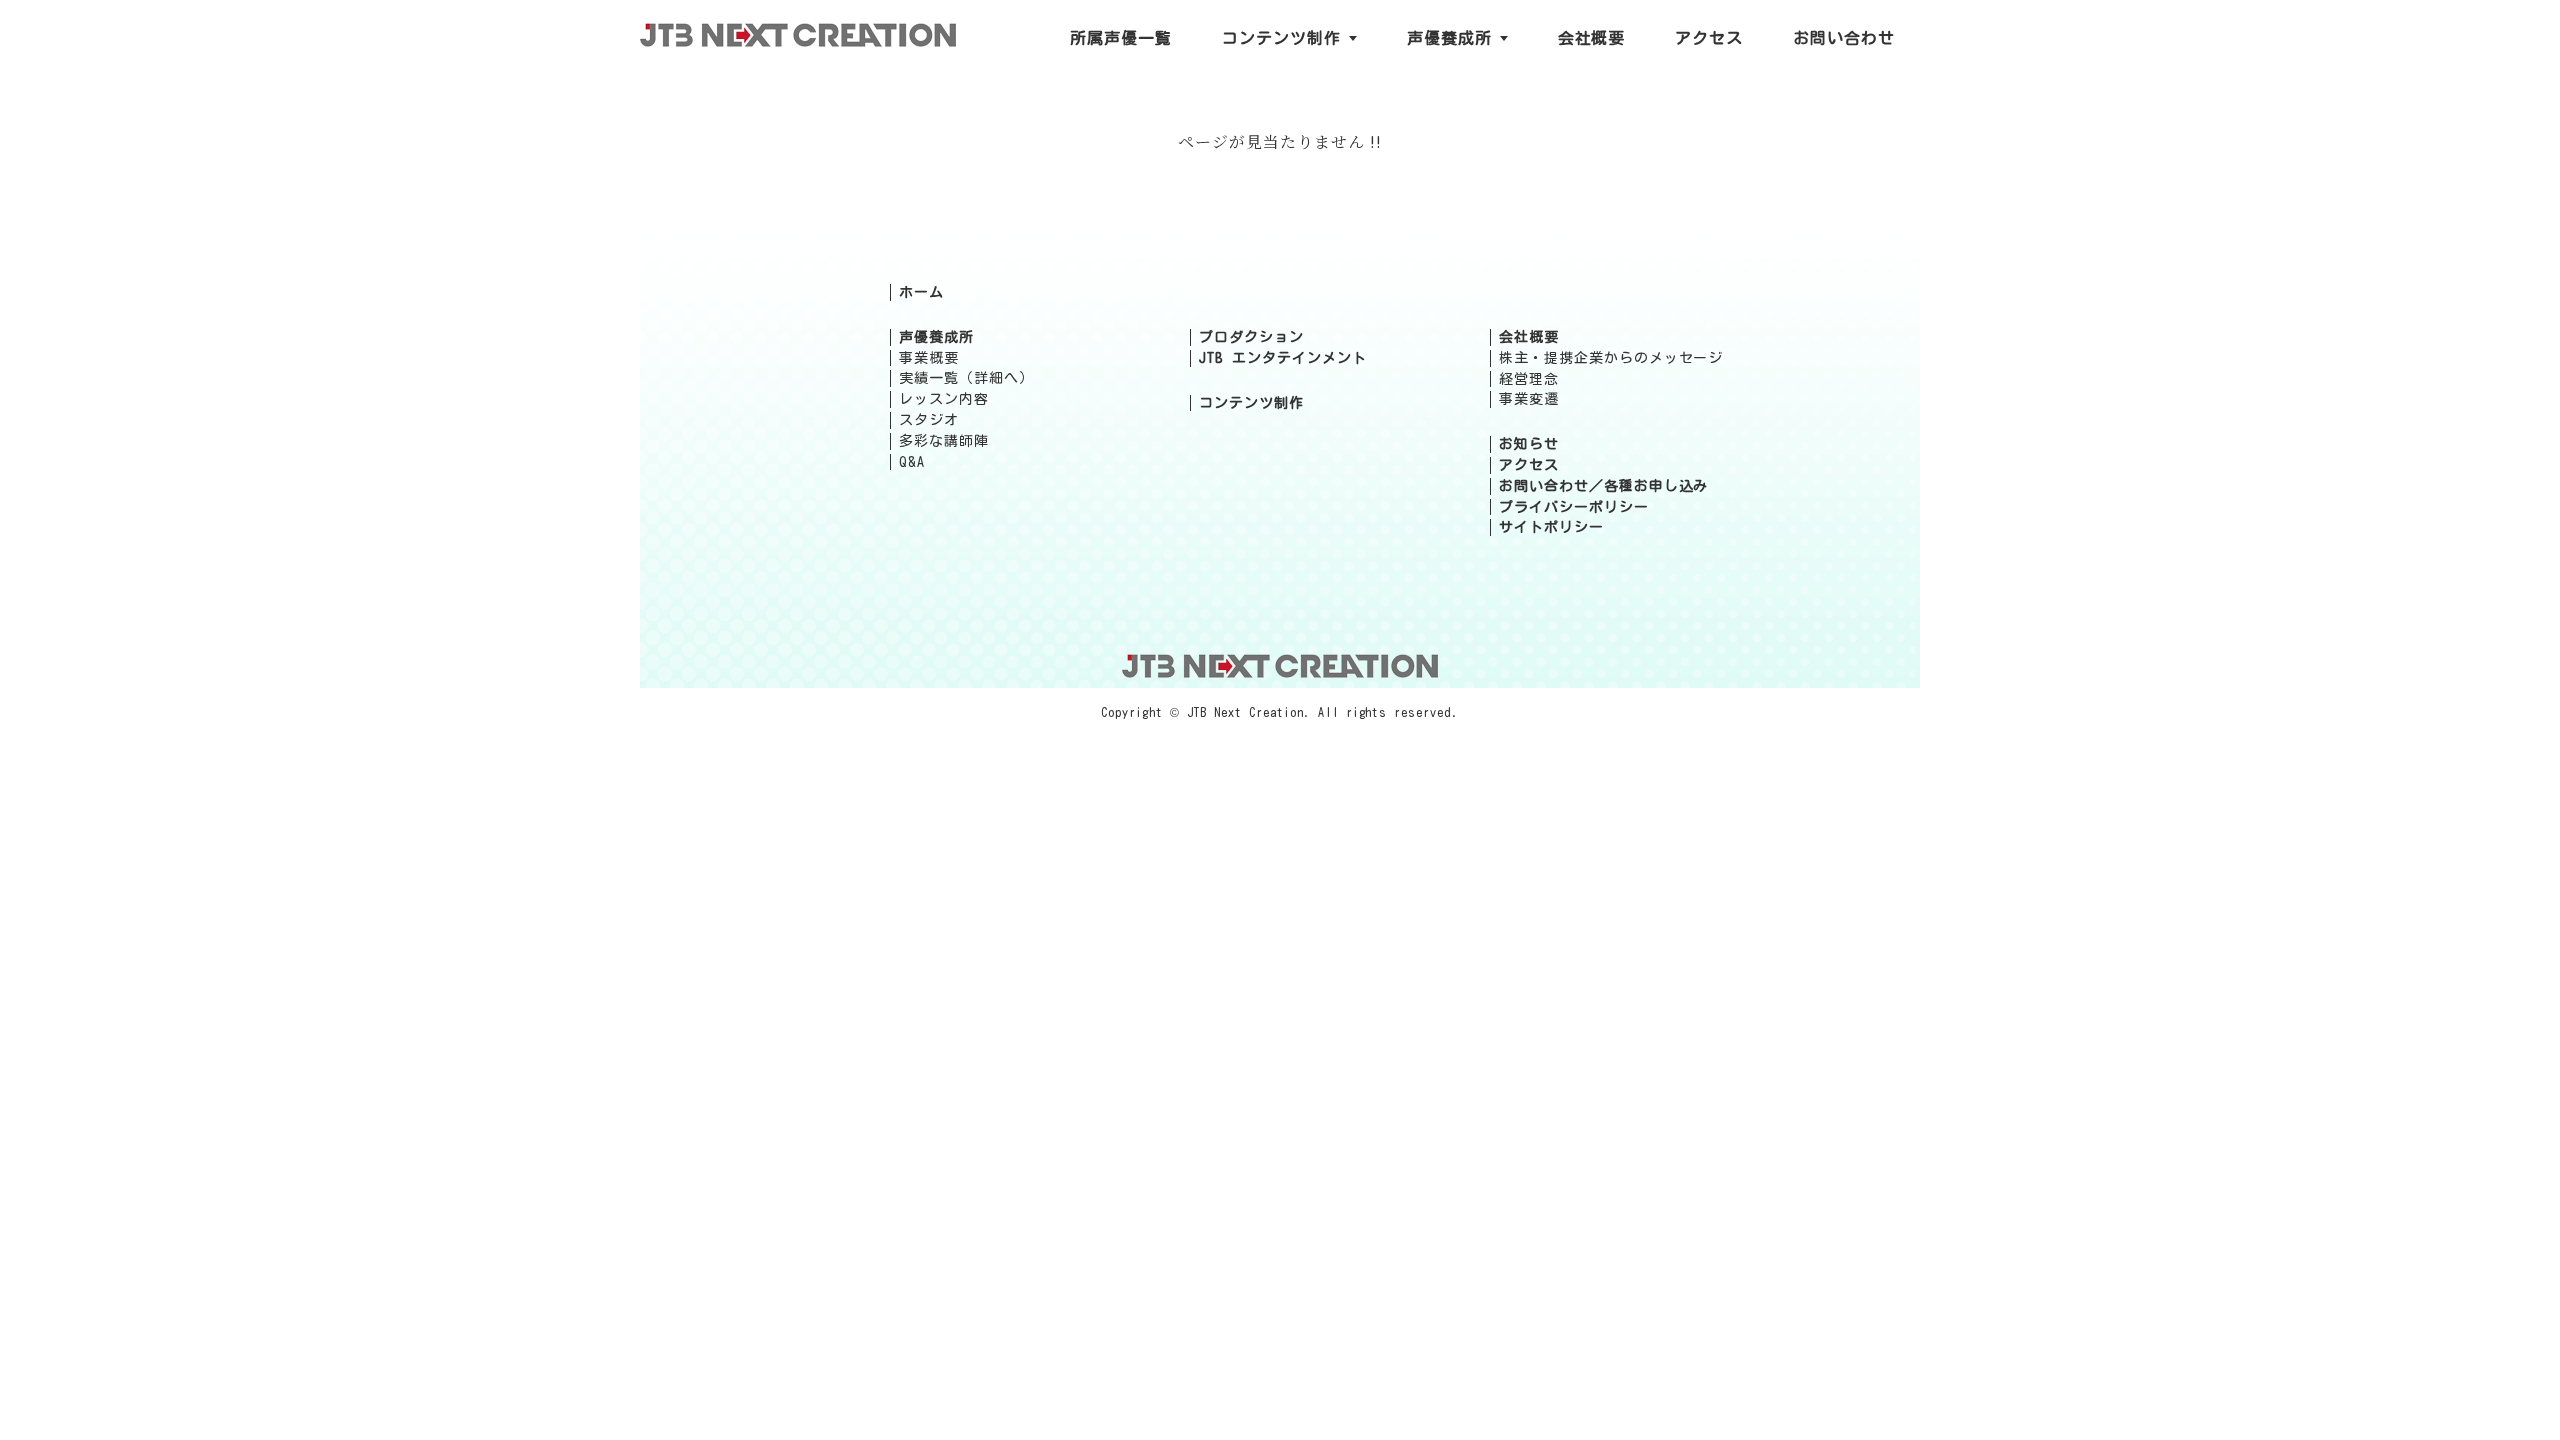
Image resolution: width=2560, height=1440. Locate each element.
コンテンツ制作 (1251, 403)
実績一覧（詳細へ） (966, 378)
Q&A (912, 462)
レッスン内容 (944, 399)
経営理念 (1529, 379)
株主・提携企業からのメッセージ (1611, 358)
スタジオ (929, 420)
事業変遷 (1529, 399)
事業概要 (929, 358)
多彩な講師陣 (944, 441)
